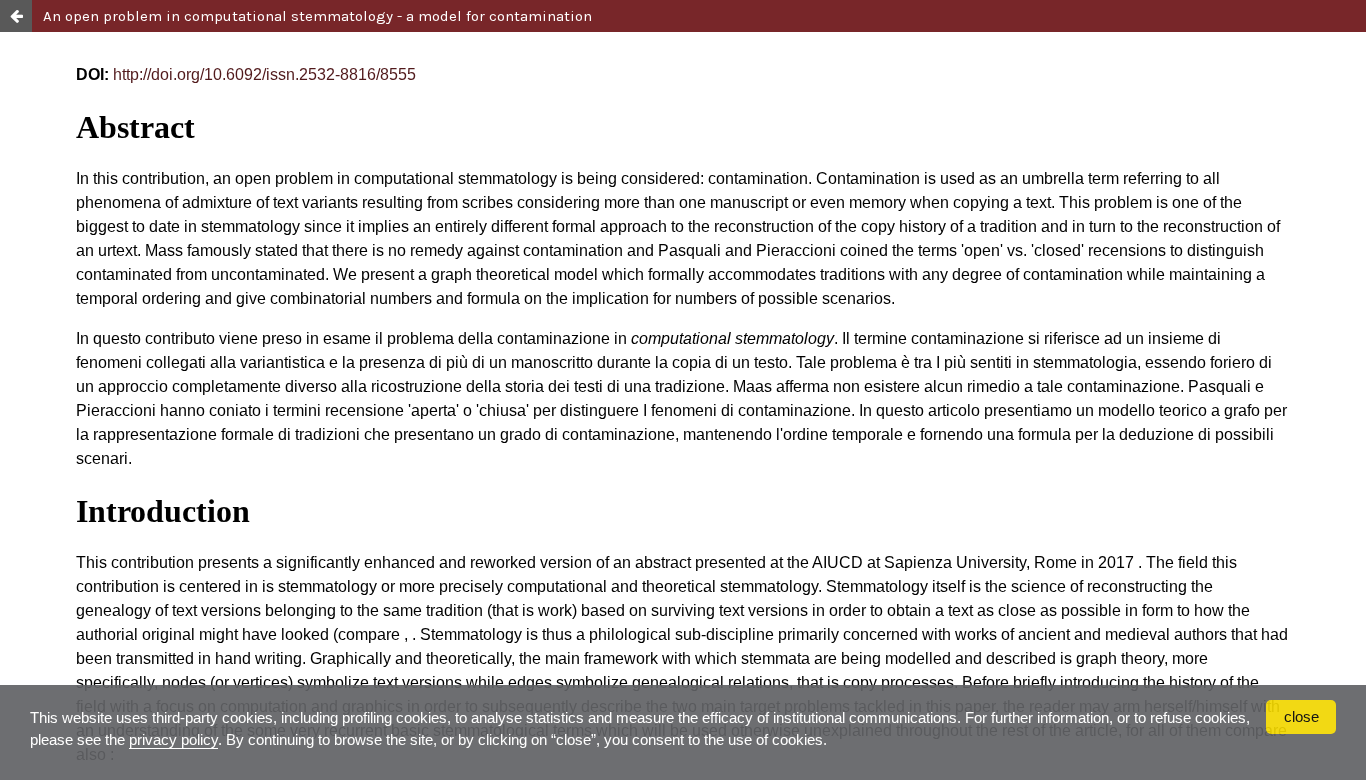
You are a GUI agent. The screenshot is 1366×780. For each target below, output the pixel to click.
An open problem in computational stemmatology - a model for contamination (317, 16)
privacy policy (173, 739)
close (1301, 716)
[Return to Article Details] (16, 16)
